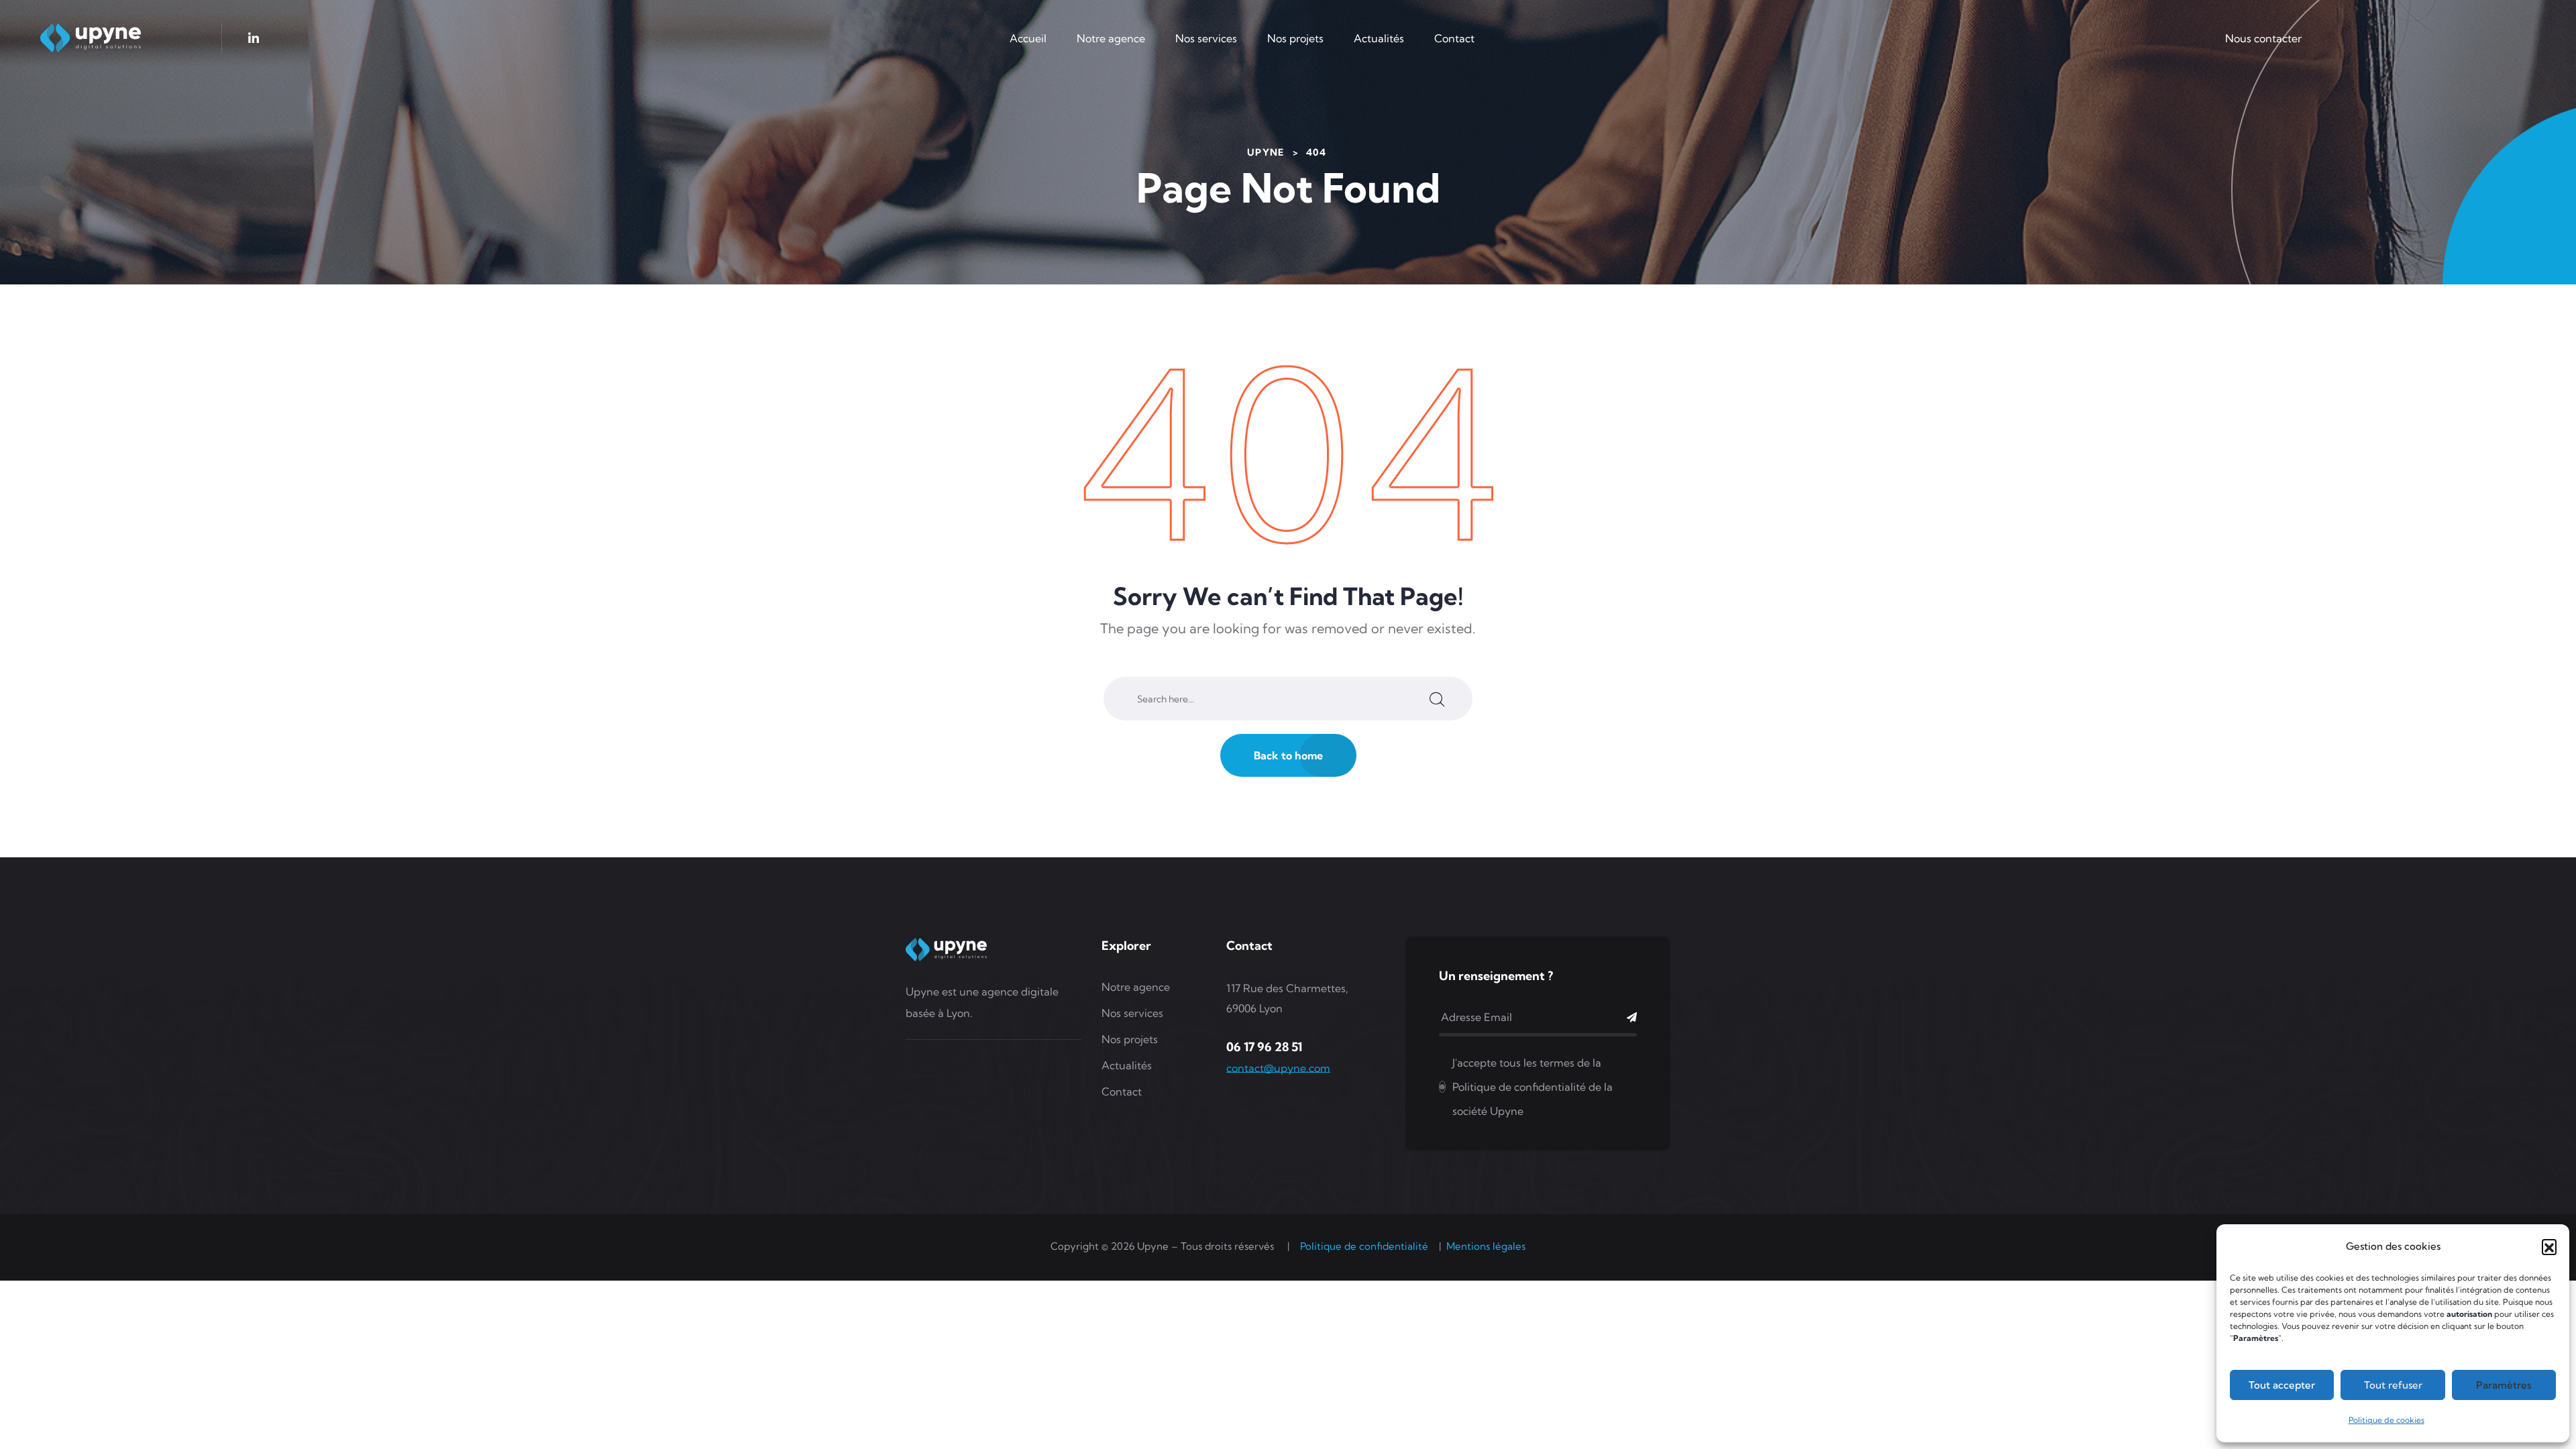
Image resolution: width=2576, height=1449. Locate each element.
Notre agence (1111, 38)
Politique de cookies (2386, 1420)
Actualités (1379, 38)
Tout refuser (2393, 1385)
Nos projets (1295, 38)
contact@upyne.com (1278, 1068)
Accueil (1028, 38)
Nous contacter (2263, 38)
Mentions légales (1486, 1246)
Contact (1454, 38)
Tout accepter (2282, 1385)
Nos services (1206, 38)
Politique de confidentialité (1364, 1246)
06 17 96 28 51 (1264, 1047)
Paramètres (2504, 1385)
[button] (2549, 1246)
